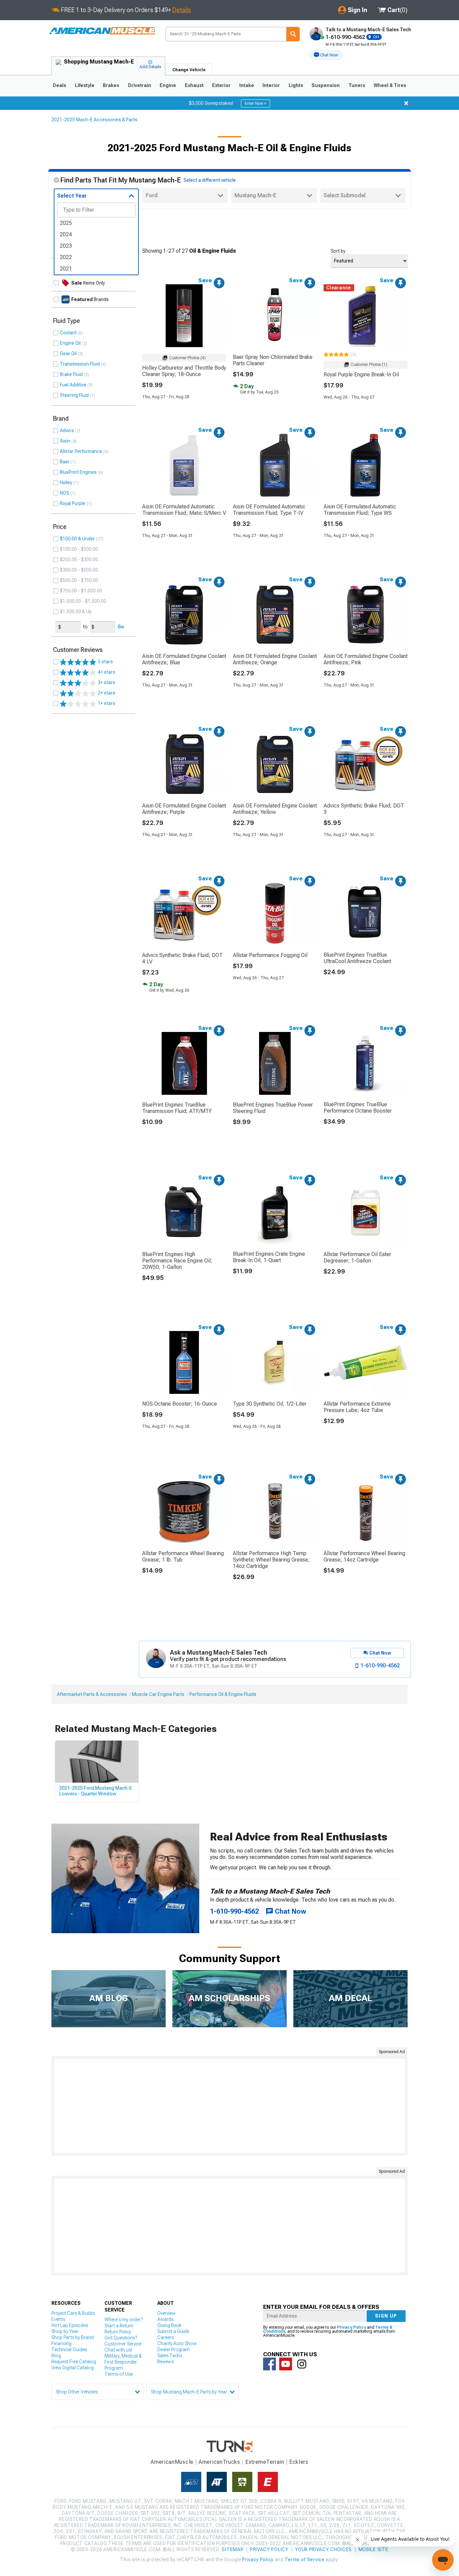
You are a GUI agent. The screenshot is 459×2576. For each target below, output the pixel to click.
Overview (166, 2313)
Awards (165, 2319)
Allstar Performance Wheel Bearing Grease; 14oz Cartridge (364, 1556)
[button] (326, 55)
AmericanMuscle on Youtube (286, 2364)
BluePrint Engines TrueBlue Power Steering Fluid (273, 1108)
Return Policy (118, 2332)
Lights (296, 85)
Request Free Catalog (74, 2362)
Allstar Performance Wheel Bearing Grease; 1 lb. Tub (183, 1556)
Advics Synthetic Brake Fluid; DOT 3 (364, 809)
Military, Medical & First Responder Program (123, 2362)
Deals (59, 85)
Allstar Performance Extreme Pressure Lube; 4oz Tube (357, 1407)
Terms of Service (304, 2560)
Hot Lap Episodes (70, 2325)
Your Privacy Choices (323, 2549)
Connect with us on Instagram (302, 2364)
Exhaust (194, 85)
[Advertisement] (229, 2106)
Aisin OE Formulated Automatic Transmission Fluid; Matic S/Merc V (184, 510)
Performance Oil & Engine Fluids (223, 1694)
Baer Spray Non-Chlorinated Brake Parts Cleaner (273, 360)
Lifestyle (85, 85)
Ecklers (299, 2462)
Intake (247, 85)
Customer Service (123, 2344)
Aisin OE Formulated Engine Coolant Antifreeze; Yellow (275, 809)
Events (58, 2319)
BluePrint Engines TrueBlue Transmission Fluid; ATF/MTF (177, 1108)
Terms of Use (119, 2374)
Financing (61, 2343)
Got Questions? (121, 2338)
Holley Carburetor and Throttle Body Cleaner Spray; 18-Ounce (184, 371)
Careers (165, 2337)
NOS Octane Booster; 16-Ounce (180, 1404)
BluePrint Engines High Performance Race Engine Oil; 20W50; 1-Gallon (177, 1261)
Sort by (338, 251)
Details (182, 10)
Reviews (165, 2362)
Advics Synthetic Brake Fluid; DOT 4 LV (182, 958)
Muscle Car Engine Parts (158, 1694)
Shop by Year (65, 2331)
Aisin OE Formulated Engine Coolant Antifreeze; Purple (184, 809)
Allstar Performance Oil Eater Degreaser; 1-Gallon (357, 1257)
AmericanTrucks (219, 2462)
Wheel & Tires (390, 85)
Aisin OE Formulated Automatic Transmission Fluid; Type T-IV (269, 510)
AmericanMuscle (172, 2462)
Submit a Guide (173, 2331)
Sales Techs (170, 2356)
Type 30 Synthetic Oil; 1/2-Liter (270, 1404)
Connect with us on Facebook (269, 2364)
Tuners (357, 85)
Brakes (111, 85)
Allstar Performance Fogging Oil (270, 955)
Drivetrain (140, 85)
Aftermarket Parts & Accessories (92, 1694)
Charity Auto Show (177, 2343)
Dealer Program (174, 2350)
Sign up (386, 2316)
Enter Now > (256, 103)
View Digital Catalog (73, 2368)
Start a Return (119, 2326)
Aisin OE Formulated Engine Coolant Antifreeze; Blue (184, 659)
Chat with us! (118, 2350)
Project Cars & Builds (73, 2313)
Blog (56, 2356)
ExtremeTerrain (265, 2462)
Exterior (221, 85)
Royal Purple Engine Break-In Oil (361, 375)
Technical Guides (69, 2350)
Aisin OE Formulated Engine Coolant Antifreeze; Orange (275, 659)
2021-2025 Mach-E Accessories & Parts (94, 120)
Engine (168, 85)
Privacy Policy (351, 2327)
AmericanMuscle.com (101, 31)
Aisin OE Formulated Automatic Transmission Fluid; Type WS (360, 510)
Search (293, 34)
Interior (271, 85)
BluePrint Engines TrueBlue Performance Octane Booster (358, 1108)
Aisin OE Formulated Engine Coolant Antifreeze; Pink (366, 659)
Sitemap (233, 2549)
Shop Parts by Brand (73, 2337)
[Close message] (406, 103)
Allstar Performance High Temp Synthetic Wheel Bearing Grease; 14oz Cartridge (271, 1560)
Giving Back (169, 2325)
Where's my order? (124, 2320)
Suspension (326, 85)
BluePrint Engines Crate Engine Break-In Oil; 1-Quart (269, 1257)
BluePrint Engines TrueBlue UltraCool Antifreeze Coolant (357, 958)
